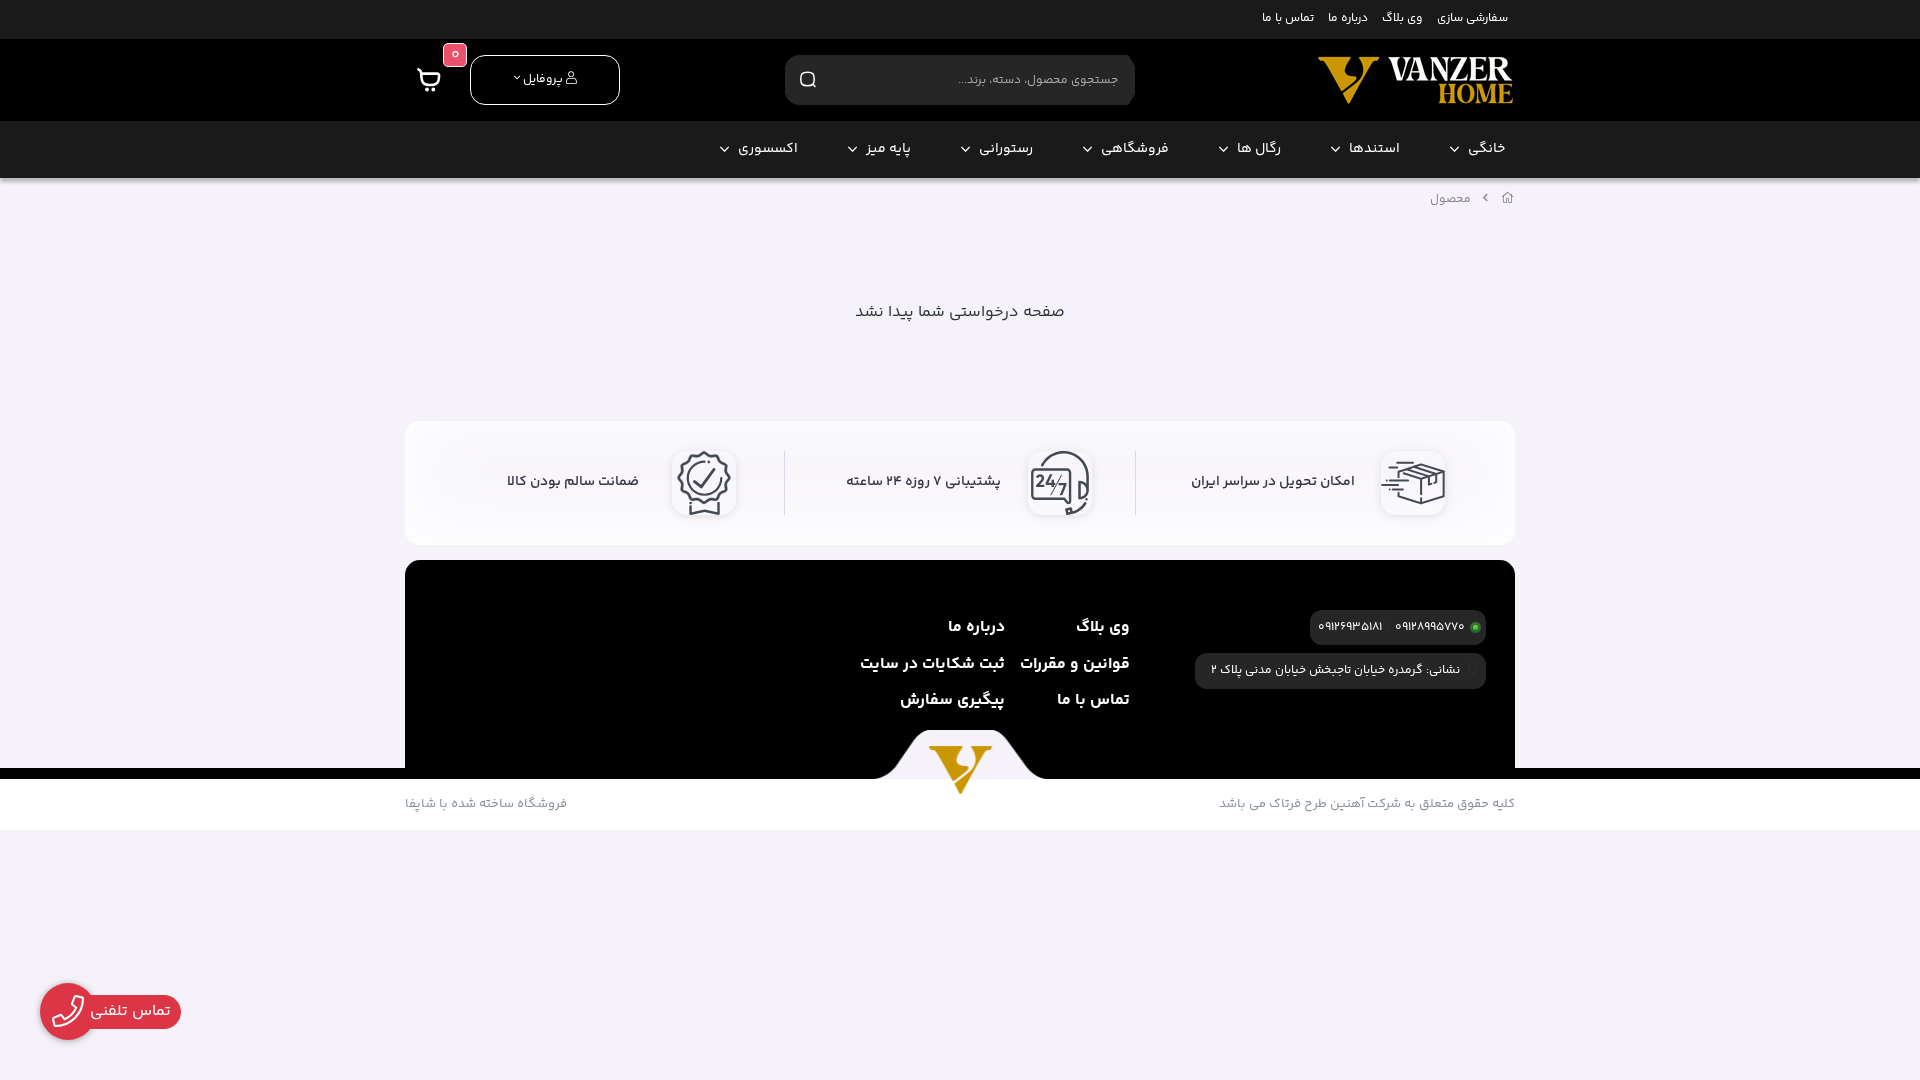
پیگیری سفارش (952, 700)
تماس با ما (1288, 19)
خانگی (1486, 149)
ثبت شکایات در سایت (932, 664)
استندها (1374, 149)
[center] (808, 79)
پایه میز (888, 149)
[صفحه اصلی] (1508, 199)
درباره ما (1348, 19)
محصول (1450, 199)
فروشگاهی (1135, 149)
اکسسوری (768, 149)
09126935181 (1350, 627)
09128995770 (1430, 627)
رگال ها (1259, 149)
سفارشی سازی (1472, 19)
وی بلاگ (1402, 19)
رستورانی (1006, 149)
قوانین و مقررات (1075, 664)
